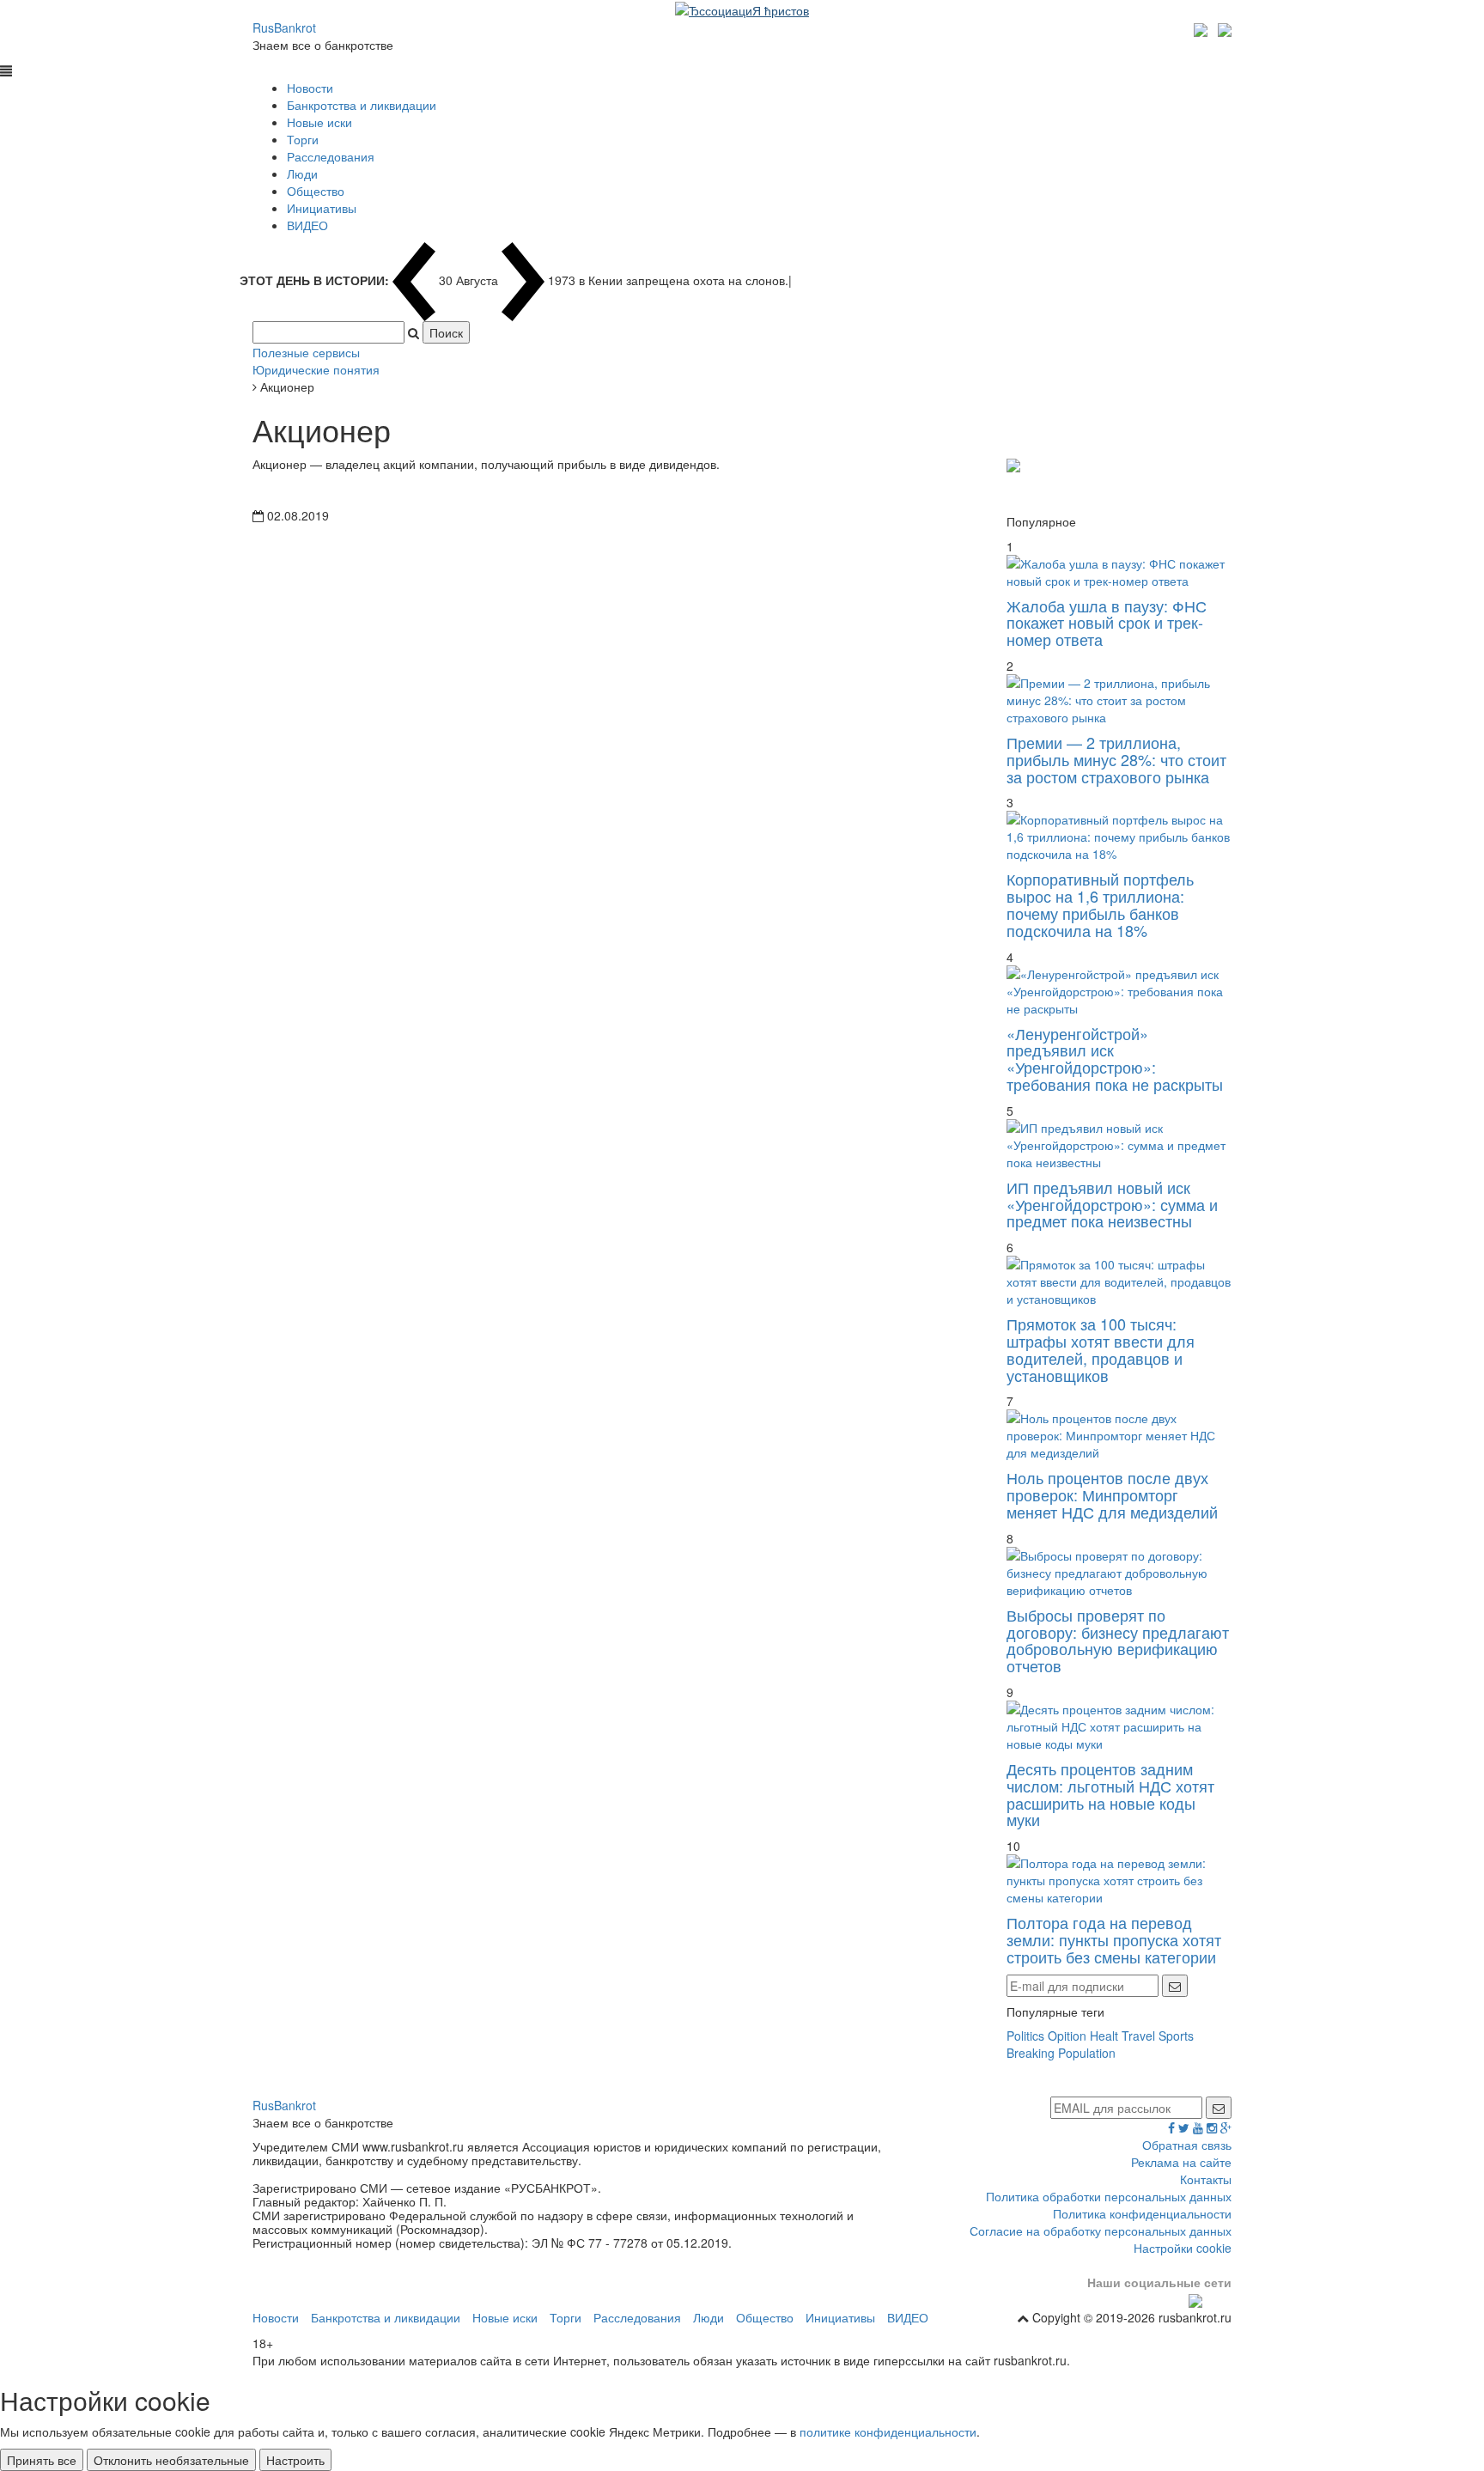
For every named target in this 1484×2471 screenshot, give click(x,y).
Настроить (295, 2460)
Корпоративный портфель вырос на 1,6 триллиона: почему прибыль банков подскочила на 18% (1100, 904)
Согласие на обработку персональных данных (1101, 2231)
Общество (316, 191)
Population (1087, 2053)
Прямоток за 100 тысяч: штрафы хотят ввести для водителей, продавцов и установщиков (1101, 1349)
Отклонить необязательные (171, 2460)
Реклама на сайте (1181, 2162)
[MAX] (1203, 27)
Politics (1025, 2036)
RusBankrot (284, 27)
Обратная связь (1187, 2145)
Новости (310, 88)
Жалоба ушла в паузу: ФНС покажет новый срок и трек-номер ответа (1107, 623)
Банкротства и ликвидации (362, 105)
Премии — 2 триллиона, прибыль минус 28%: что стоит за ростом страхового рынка (1116, 759)
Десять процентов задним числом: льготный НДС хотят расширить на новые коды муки (1110, 1794)
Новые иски (319, 122)
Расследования (331, 156)
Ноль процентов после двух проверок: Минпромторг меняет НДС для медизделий (1112, 1494)
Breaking (1031, 2053)
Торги (303, 139)
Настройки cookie (1183, 2248)
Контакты (1206, 2179)
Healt (1104, 2036)
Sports (1176, 2036)
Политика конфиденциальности (1142, 2213)
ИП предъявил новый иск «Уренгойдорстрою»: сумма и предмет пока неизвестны (1112, 1204)
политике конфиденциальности (888, 2431)
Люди (302, 173)
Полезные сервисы (306, 352)
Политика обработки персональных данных (1109, 2196)
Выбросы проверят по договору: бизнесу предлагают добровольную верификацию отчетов (1118, 1640)
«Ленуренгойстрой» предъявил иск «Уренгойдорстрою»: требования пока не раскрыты (1115, 1059)
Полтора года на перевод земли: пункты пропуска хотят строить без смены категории (1114, 1939)
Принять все (42, 2460)
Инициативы (322, 208)
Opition (1067, 2036)
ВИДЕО (307, 225)
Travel (1138, 2036)
